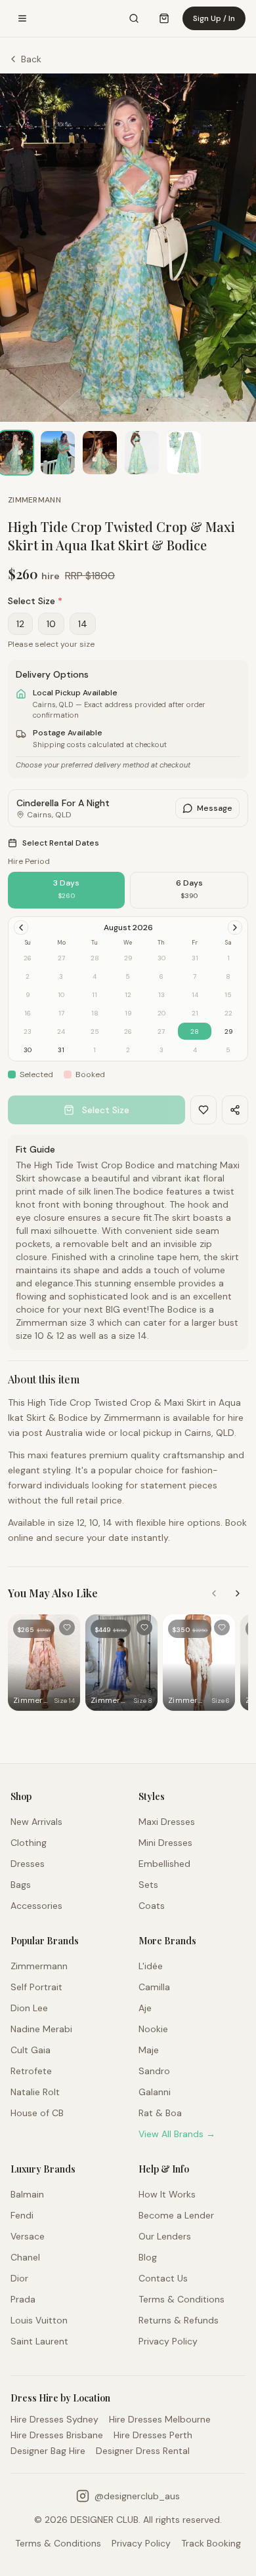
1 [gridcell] (95, 1050)
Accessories (36, 1906)
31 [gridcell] (61, 1050)
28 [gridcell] (195, 1032)
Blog (148, 2257)
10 (51, 624)
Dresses (28, 1864)
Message (215, 808)
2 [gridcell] (128, 1050)
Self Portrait (36, 1987)
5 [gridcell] (228, 1050)
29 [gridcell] (228, 1032)
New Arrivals (36, 1822)
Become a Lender (176, 2215)
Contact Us (163, 2278)
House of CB (37, 2113)
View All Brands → (177, 2134)
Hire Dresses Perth (153, 2435)
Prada (23, 2299)
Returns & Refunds (179, 2320)
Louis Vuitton (39, 2320)
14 (83, 624)
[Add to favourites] (67, 1627)
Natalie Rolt (35, 2092)
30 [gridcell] (28, 1050)
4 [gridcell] (195, 1050)
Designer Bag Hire (48, 2451)
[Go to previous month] (21, 928)
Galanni (155, 2092)
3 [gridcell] (161, 1050)
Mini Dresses (165, 1843)
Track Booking (211, 2543)
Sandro (154, 2071)
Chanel (25, 2257)
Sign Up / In (214, 18)
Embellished (164, 1864)
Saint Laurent (39, 2341)
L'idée (151, 1966)
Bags (21, 1885)
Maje (149, 2050)
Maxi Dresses (167, 1822)
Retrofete (31, 2071)
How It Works (167, 2194)
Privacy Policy (168, 2341)
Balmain (27, 2194)
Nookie (153, 2029)
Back (31, 59)
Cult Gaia (31, 2050)
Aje (145, 2008)
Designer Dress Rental (143, 2451)
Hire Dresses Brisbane (57, 2435)
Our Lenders (165, 2236)
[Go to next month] (235, 928)
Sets (148, 1885)
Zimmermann (34, 500)
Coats (152, 1906)
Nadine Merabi (41, 2029)
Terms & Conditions (181, 2299)
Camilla (154, 1987)
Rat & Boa (160, 2113)
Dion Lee (29, 2008)
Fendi (22, 2215)
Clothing (29, 1843)
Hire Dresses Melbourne (160, 2419)
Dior (19, 2278)
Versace (28, 2236)
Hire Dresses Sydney (54, 2419)
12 (20, 624)
